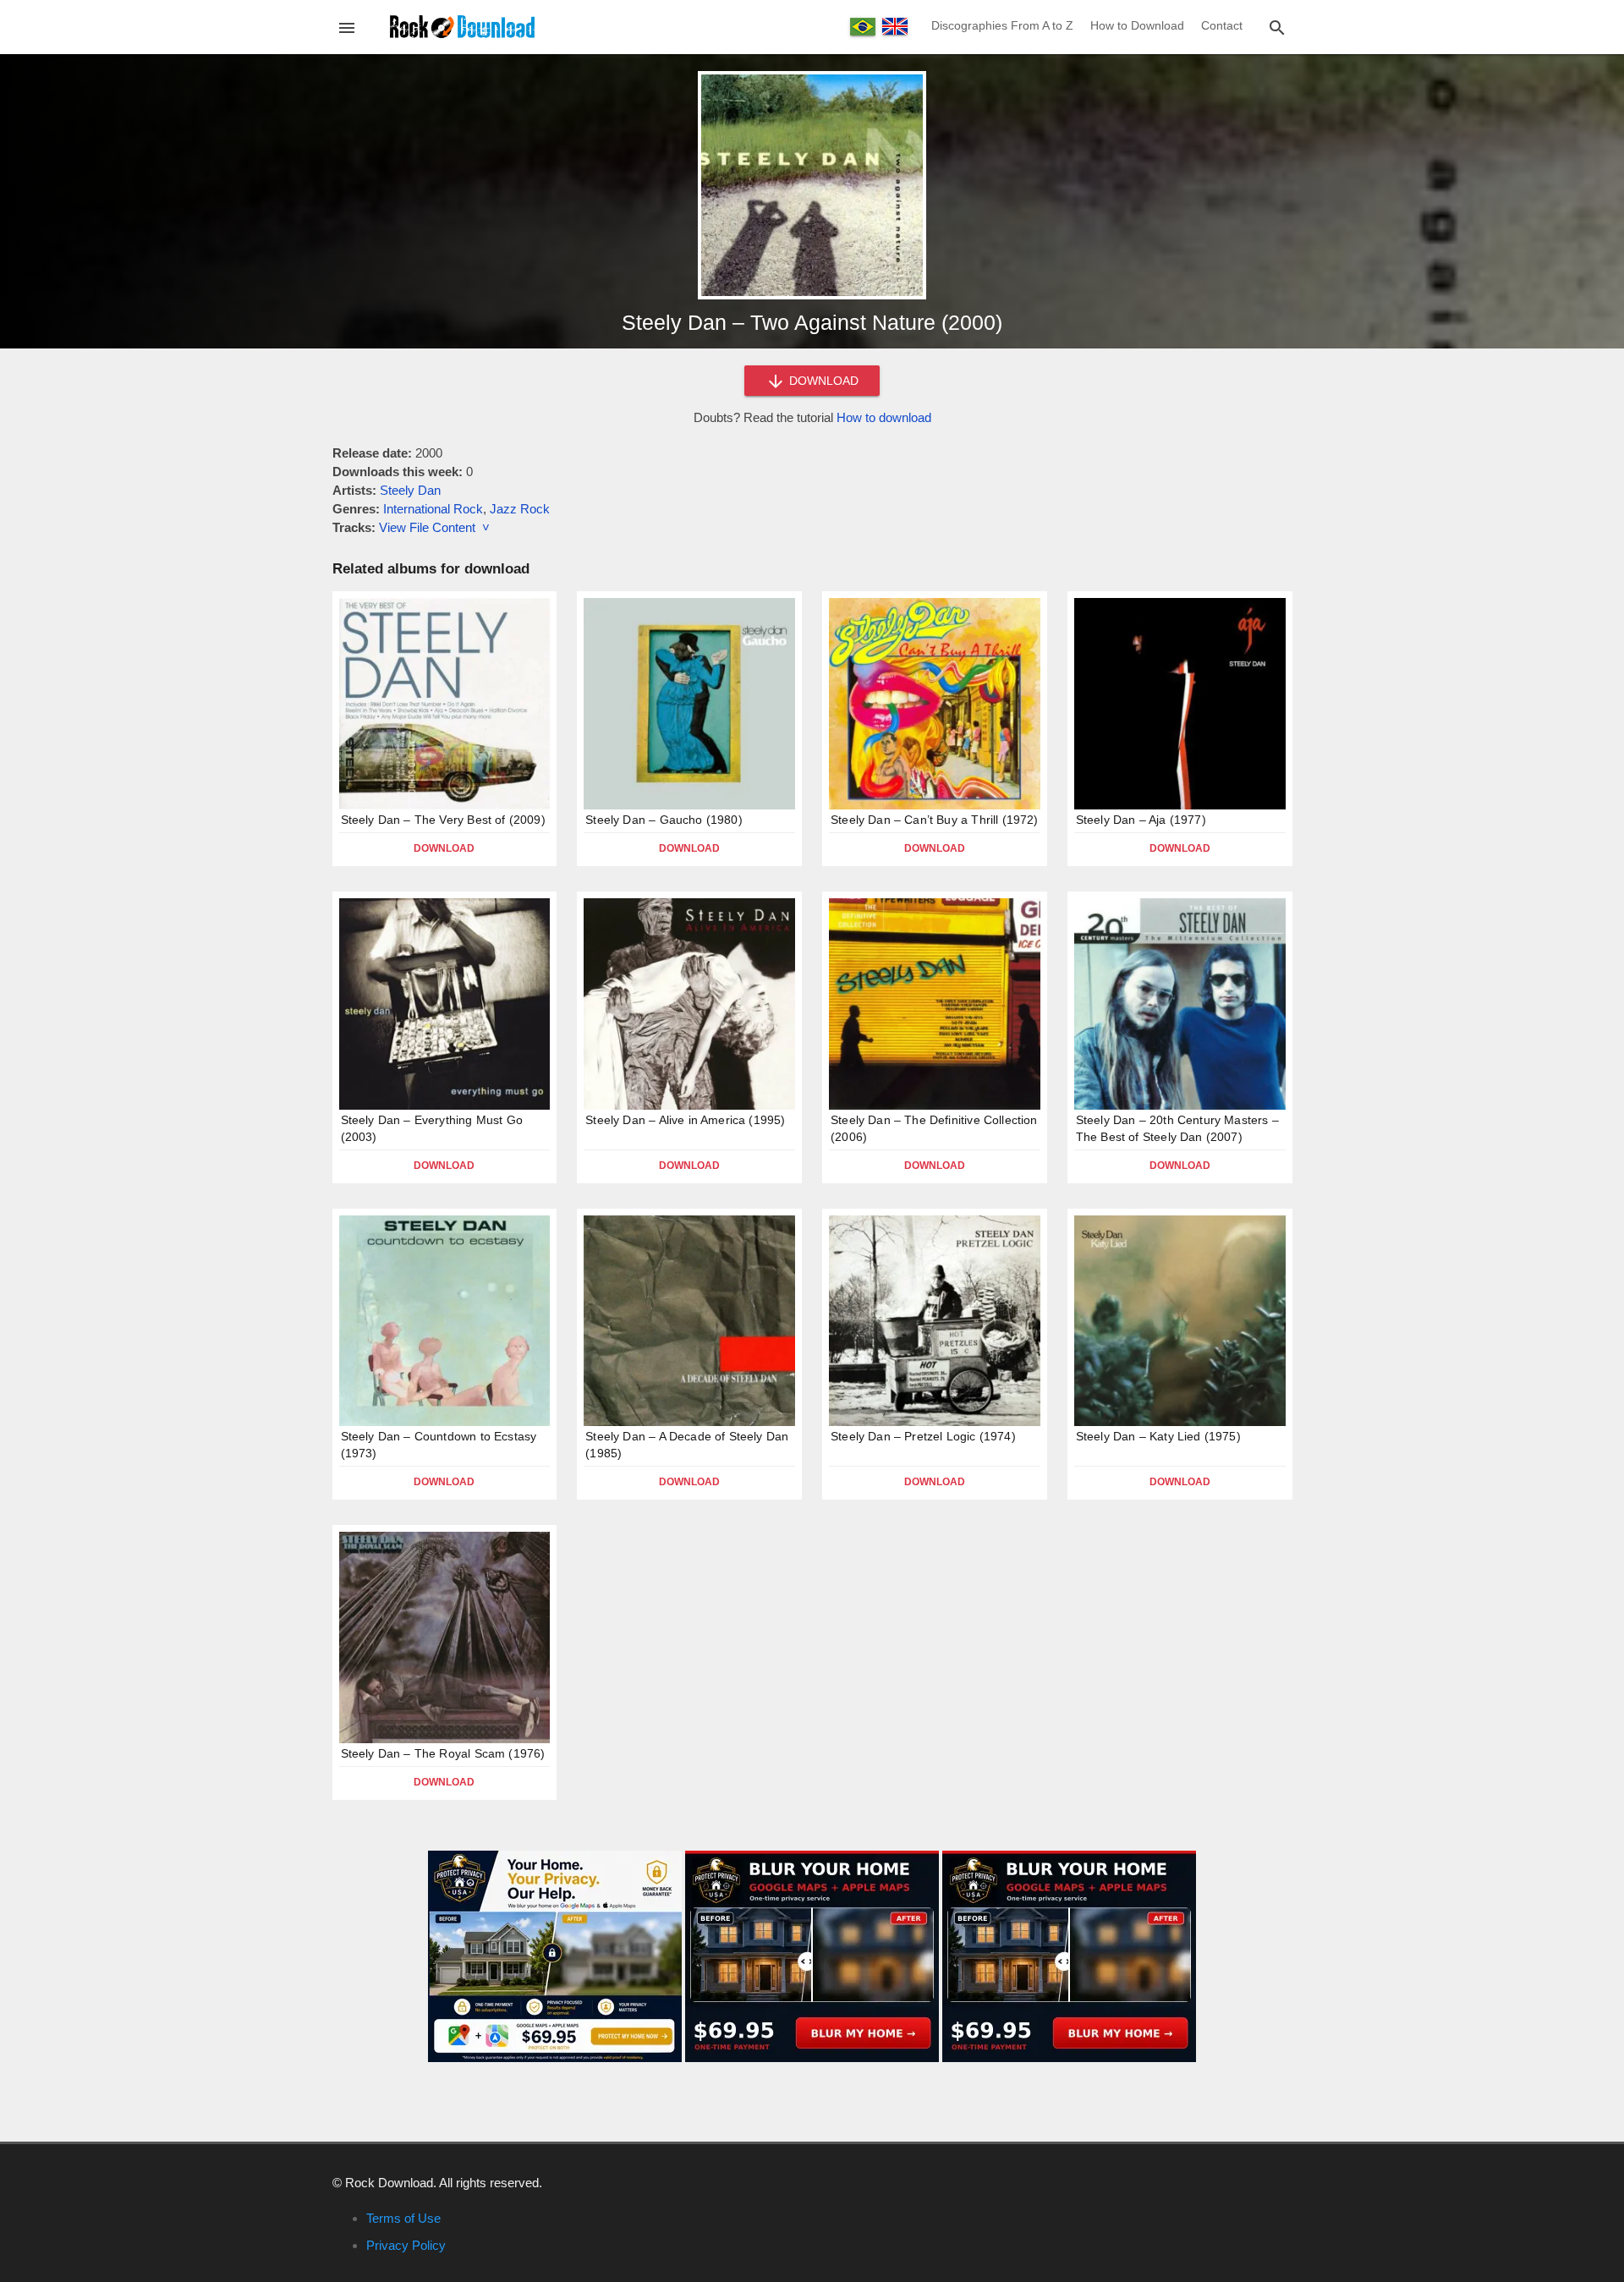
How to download (884, 417)
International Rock (433, 509)
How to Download (1137, 25)
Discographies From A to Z (1002, 25)
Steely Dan (410, 490)
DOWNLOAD (822, 381)
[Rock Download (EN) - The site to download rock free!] (462, 26)
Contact (1222, 25)
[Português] (863, 27)
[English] (895, 26)
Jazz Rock (520, 509)
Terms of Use (403, 2218)
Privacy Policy (406, 2245)
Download (444, 848)
